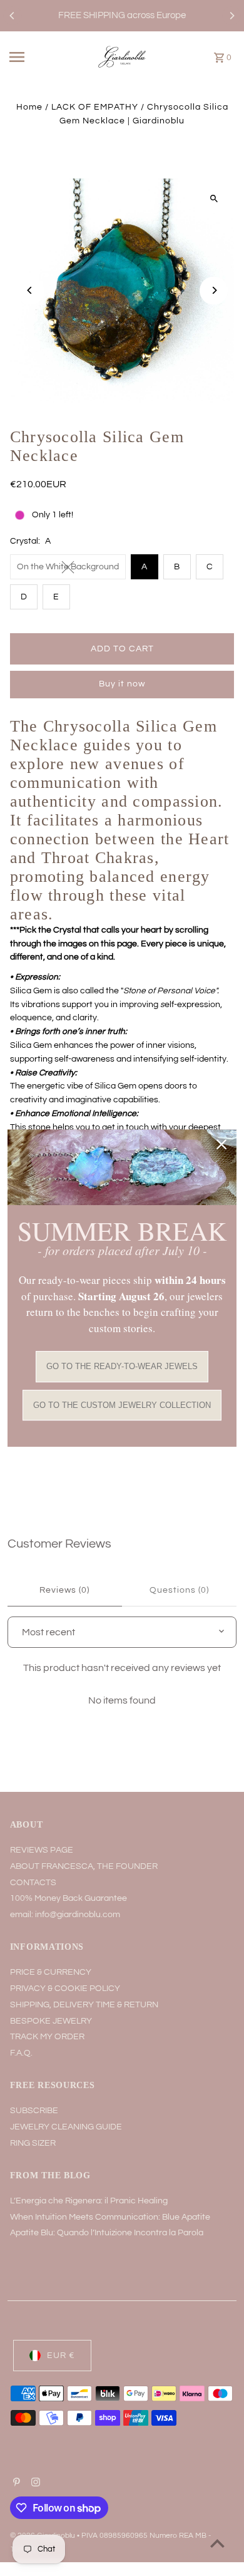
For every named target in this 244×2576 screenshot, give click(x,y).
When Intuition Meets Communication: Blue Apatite (110, 2217)
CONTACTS (33, 1883)
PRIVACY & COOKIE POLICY (65, 1989)
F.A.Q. (21, 2053)
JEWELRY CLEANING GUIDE (66, 2127)
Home (29, 107)
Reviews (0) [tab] (64, 1590)
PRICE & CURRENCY (51, 1972)
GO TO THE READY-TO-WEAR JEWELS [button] (122, 1366)
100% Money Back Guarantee (69, 1898)
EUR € (61, 2356)
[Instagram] (34, 2484)
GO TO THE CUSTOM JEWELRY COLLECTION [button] (122, 1405)
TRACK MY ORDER (47, 2037)
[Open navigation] (30, 57)
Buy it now (122, 684)
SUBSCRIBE (34, 2111)
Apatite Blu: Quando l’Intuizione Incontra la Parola (107, 2233)
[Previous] (13, 16)
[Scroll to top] (217, 2543)
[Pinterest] (15, 2484)
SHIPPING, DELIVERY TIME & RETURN (84, 2005)
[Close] (221, 1144)
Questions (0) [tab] (179, 1590)
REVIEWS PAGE (42, 1850)
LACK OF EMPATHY (95, 107)
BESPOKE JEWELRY (51, 2021)
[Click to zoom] (214, 199)
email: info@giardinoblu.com (65, 1915)
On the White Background (68, 567)
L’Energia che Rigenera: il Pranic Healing (89, 2201)
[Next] (231, 16)
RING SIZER (33, 2143)
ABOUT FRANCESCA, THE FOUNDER (84, 1866)
